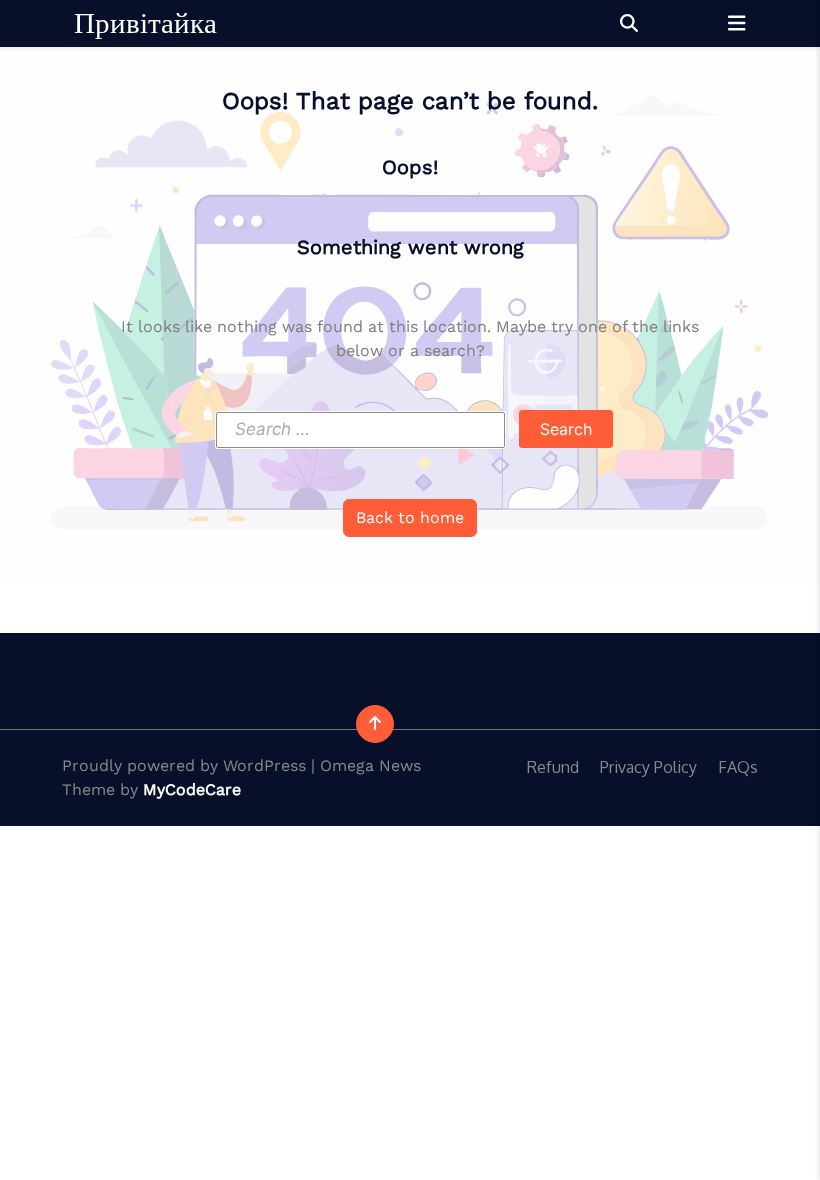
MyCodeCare (192, 789)
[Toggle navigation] (737, 23)
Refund (553, 767)
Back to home (410, 517)
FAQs (738, 767)
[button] (629, 23)
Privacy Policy (648, 767)
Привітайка (145, 23)
